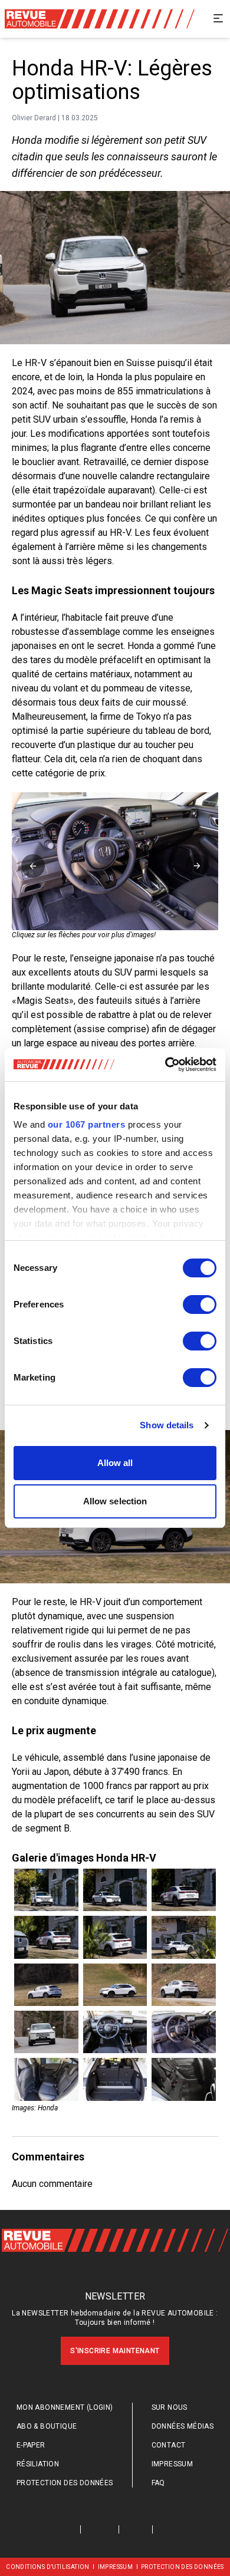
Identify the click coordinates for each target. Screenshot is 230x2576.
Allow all (115, 1463)
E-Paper (31, 2445)
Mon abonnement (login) (65, 2407)
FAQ (158, 2483)
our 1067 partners (87, 1124)
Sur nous (170, 2407)
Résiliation (38, 2464)
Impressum (172, 2464)
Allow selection (115, 1501)
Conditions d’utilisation (48, 2567)
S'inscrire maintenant (115, 2351)
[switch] (200, 1305)
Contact (169, 2445)
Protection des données (65, 2483)
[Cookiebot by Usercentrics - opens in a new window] (165, 1065)
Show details (167, 1425)
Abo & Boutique (47, 2426)
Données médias (183, 2426)
